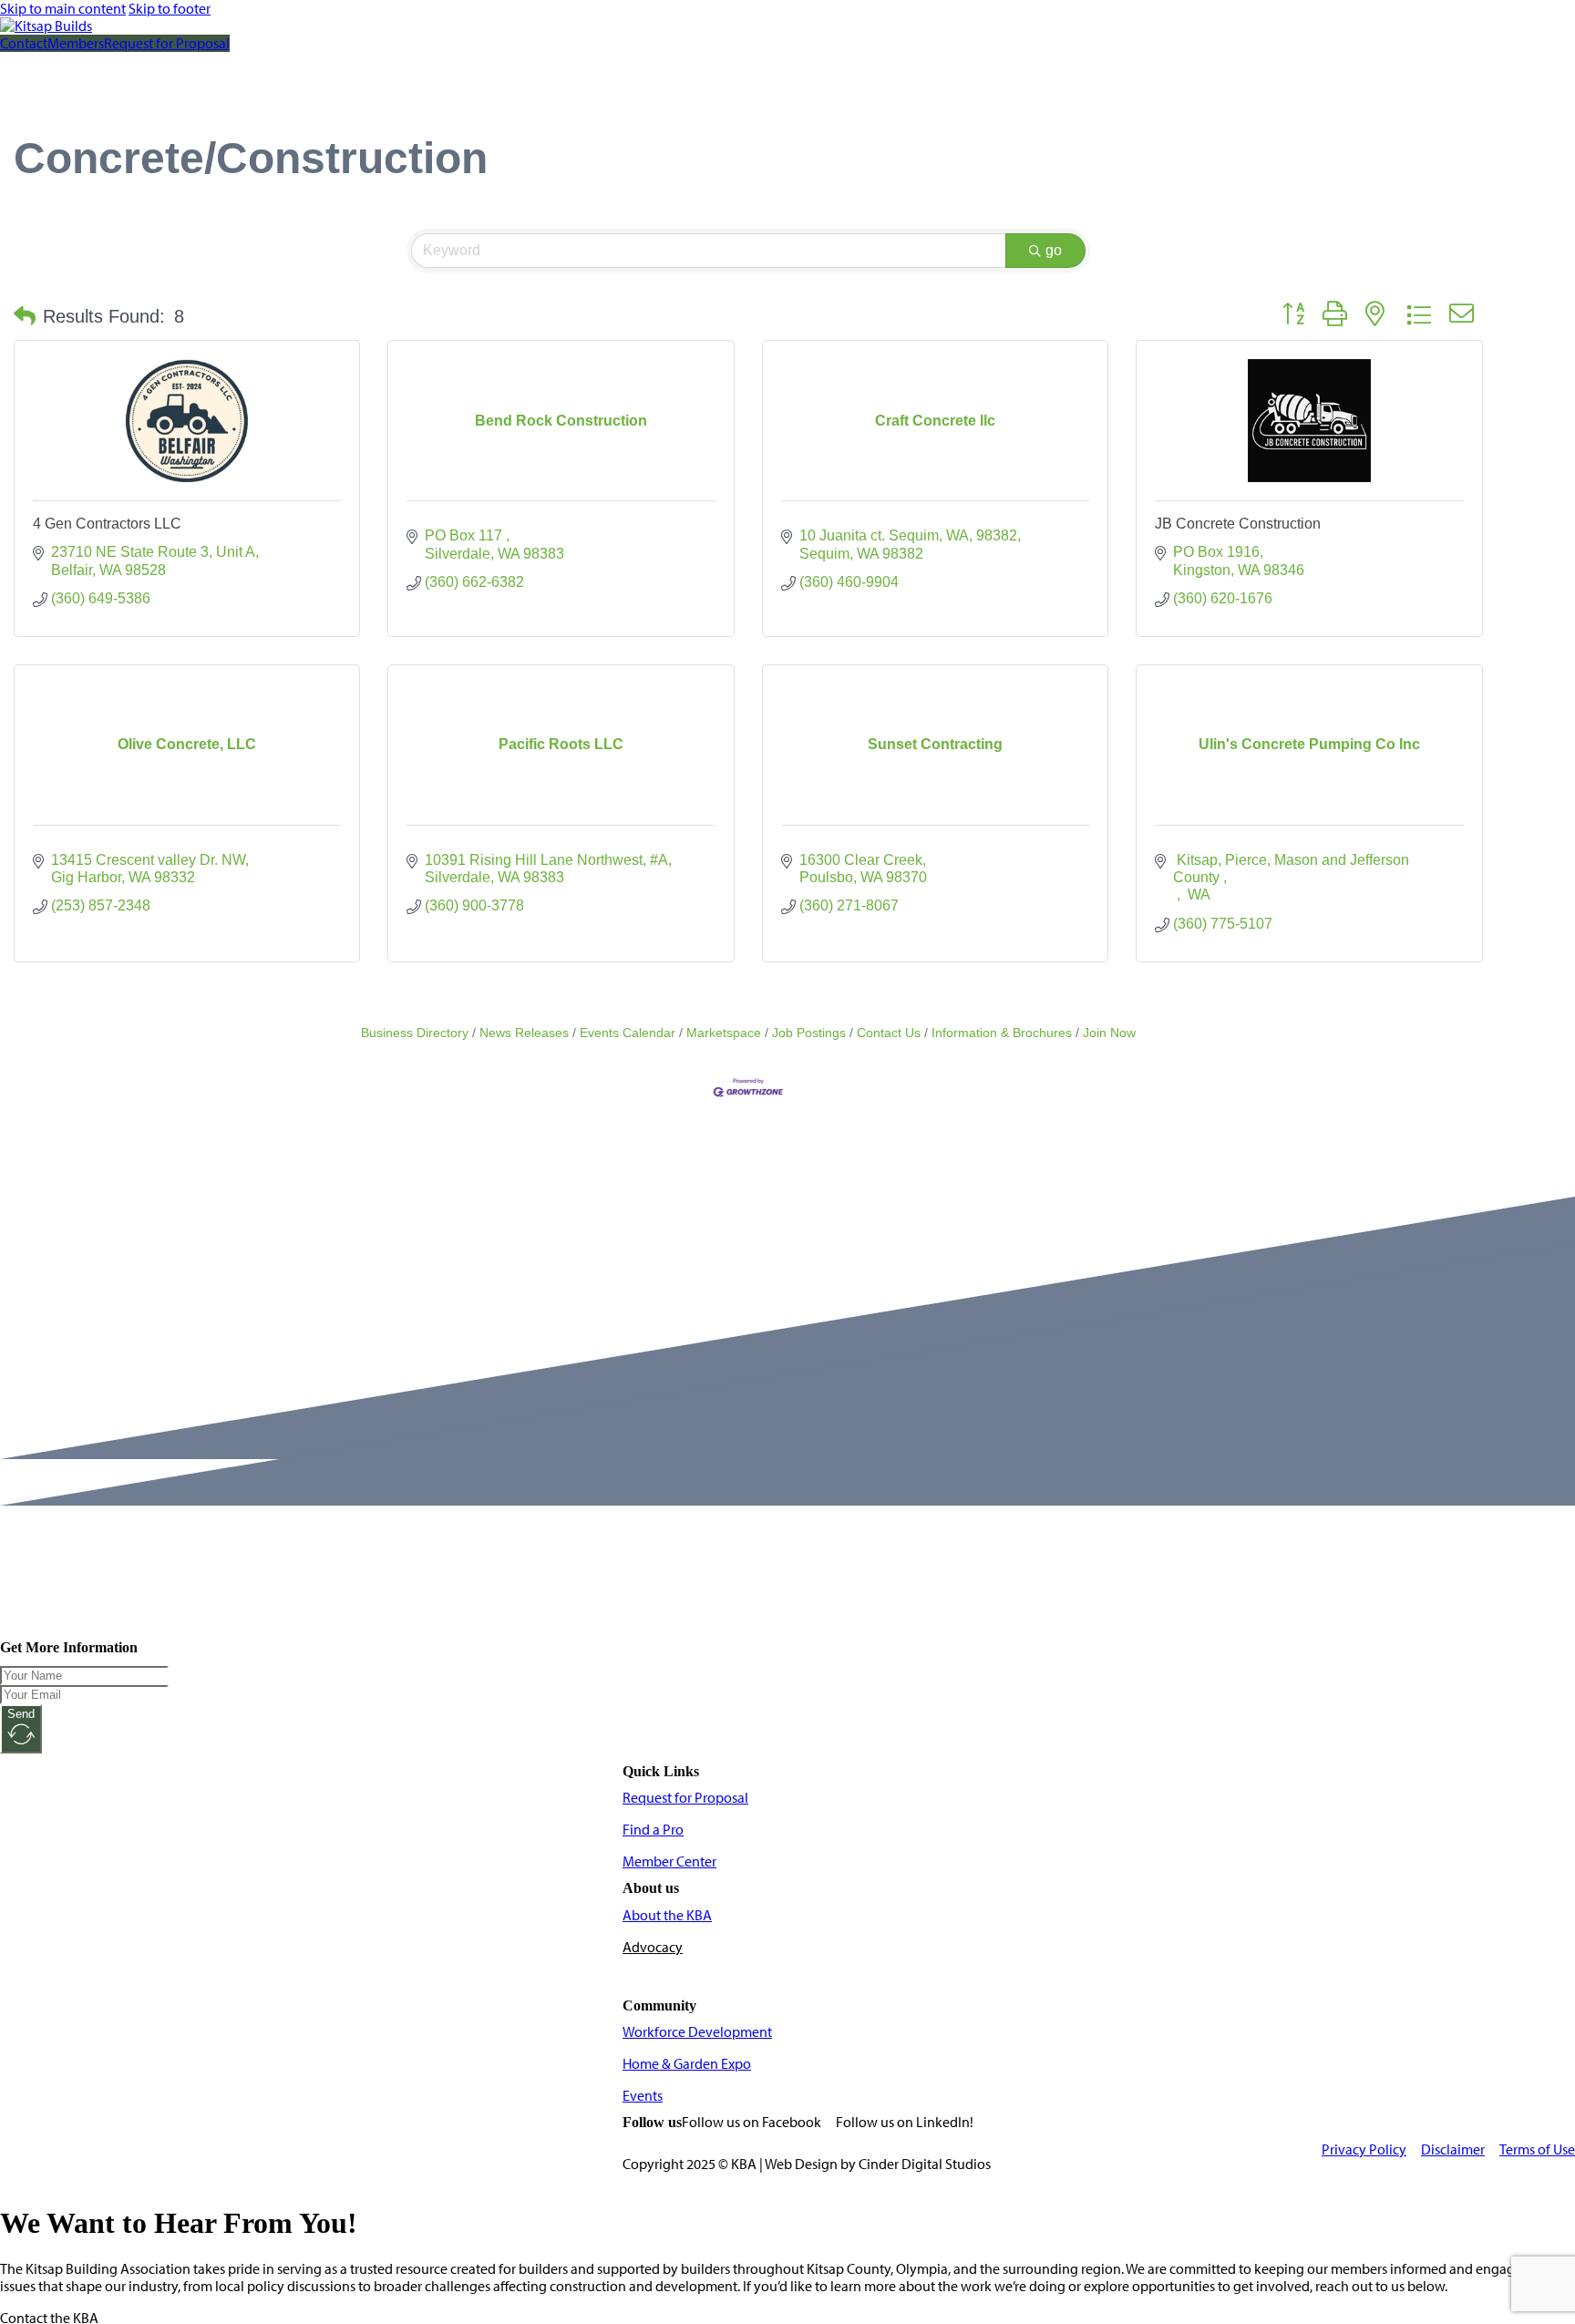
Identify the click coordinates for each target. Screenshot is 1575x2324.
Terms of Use (1537, 2149)
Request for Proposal (167, 43)
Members (76, 43)
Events (643, 2096)
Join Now (1109, 1033)
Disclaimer (1453, 2149)
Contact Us (889, 1033)
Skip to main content (63, 9)
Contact (24, 43)
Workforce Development (697, 2032)
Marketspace (724, 1033)
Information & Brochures (1002, 1033)
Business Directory (415, 1033)
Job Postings (809, 1033)
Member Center (669, 1861)
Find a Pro (653, 1830)
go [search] (1054, 250)
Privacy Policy (1364, 2149)
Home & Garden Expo (687, 2064)
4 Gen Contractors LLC (107, 524)
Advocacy (653, 1947)
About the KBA (667, 1915)
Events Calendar (628, 1033)
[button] (25, 316)
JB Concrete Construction (1238, 524)
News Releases (524, 1033)
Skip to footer (170, 9)
